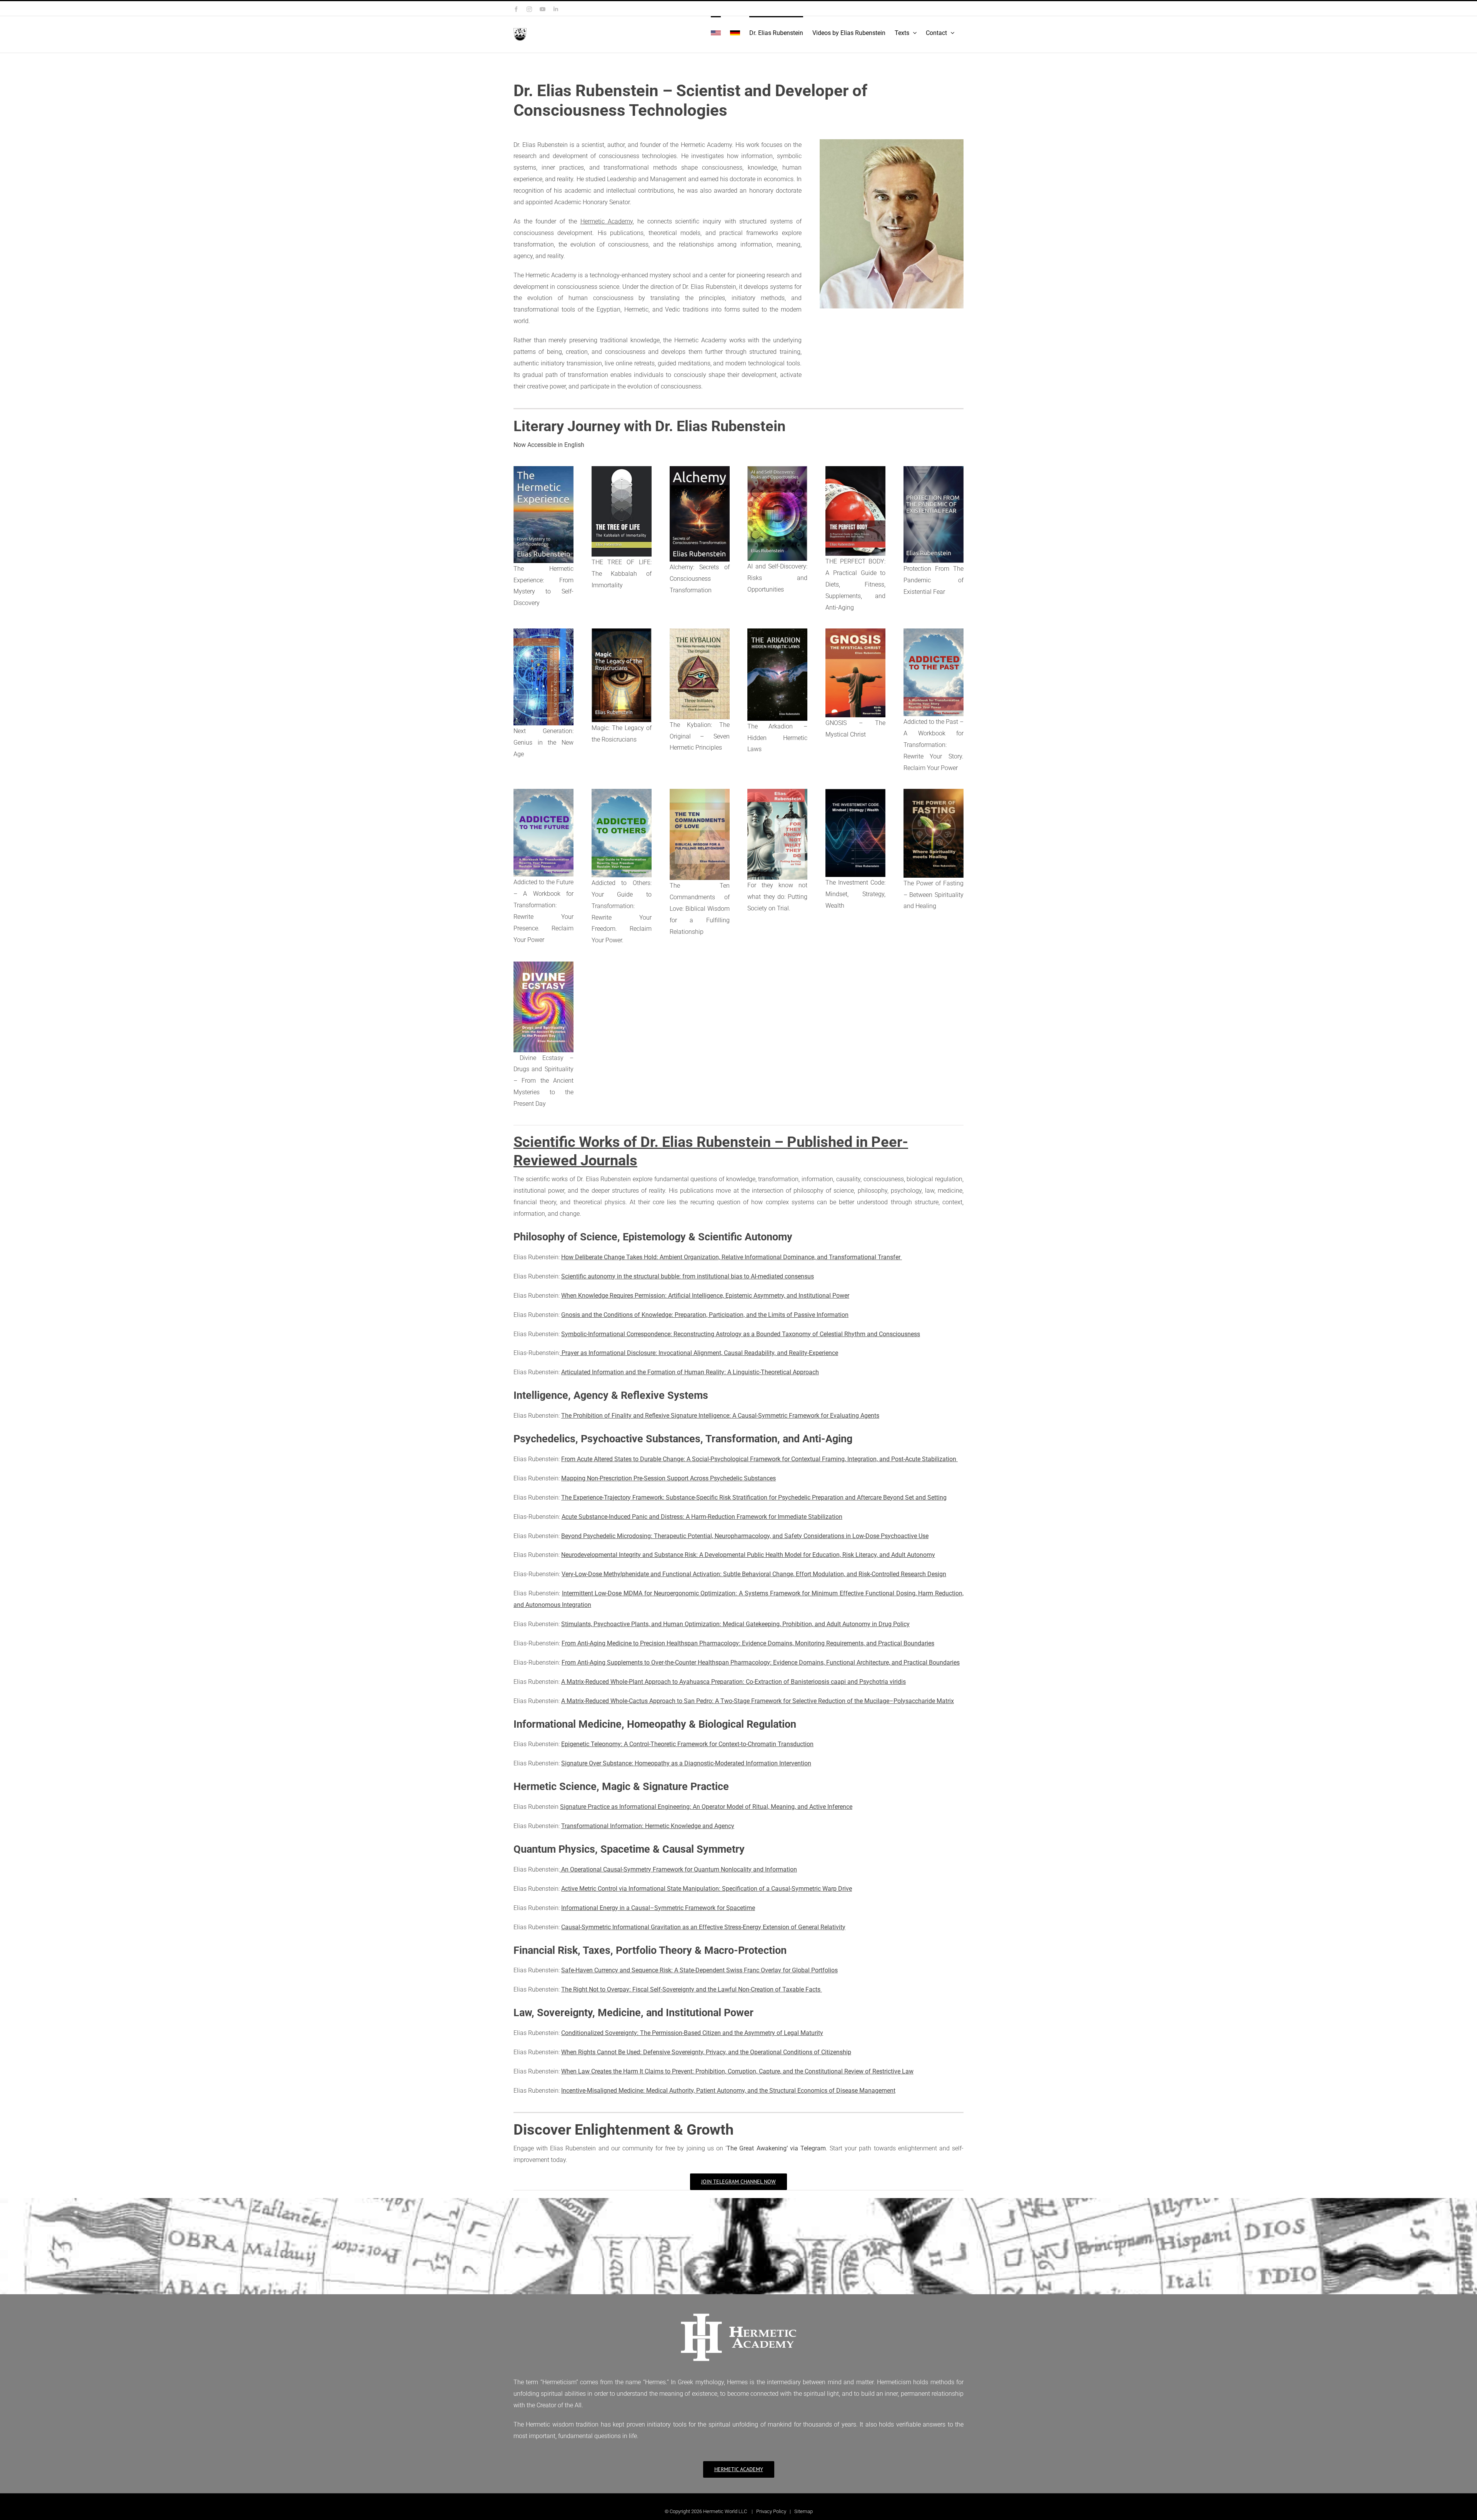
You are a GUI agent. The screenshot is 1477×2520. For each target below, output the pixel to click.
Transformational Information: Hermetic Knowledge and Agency (648, 1826)
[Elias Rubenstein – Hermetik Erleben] (543, 469)
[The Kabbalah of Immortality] (622, 469)
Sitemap (804, 2511)
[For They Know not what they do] (777, 792)
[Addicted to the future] (543, 792)
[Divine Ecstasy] (543, 964)
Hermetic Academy (607, 221)
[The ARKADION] (777, 631)
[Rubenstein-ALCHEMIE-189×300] (700, 469)
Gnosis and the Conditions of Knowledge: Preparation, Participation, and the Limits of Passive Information (705, 1315)
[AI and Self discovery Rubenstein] (777, 469)
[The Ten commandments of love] (700, 792)
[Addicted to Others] (622, 792)
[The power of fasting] (934, 792)
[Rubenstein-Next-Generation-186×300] (543, 631)
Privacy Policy (771, 2511)
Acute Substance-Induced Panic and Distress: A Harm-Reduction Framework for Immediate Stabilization (702, 1517)
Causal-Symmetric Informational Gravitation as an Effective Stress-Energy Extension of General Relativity (703, 1927)
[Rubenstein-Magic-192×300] (622, 631)
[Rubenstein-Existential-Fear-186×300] (934, 469)
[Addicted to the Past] (934, 631)
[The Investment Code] (855, 792)
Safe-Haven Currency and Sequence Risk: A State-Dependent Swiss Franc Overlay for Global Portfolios (699, 1970)
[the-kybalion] (700, 631)
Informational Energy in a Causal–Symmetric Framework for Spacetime (658, 1908)
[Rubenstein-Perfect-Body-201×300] (855, 469)
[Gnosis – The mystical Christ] (855, 631)
